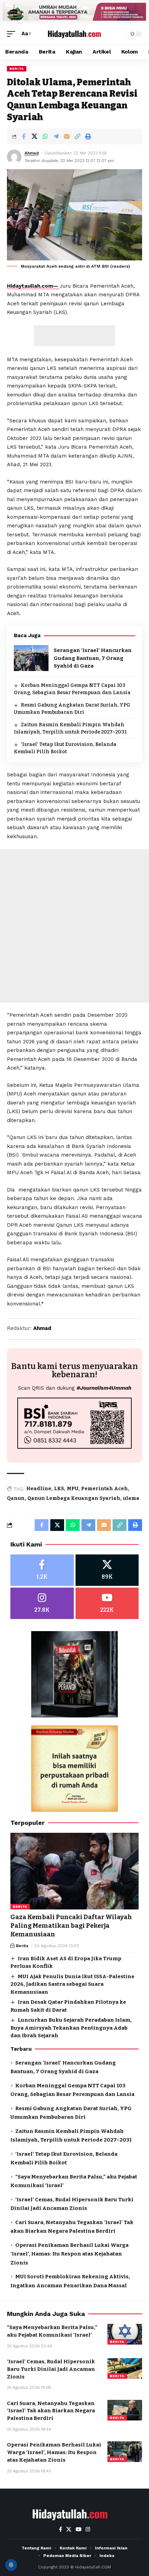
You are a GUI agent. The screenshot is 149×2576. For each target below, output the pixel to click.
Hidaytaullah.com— (33, 286)
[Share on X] (34, 136)
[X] (107, 1570)
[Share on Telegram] (56, 136)
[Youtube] (107, 1603)
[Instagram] (42, 1603)
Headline (39, 1489)
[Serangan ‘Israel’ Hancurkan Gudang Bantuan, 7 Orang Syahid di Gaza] (31, 658)
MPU (73, 1489)
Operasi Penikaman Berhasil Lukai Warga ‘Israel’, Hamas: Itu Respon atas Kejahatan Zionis (69, 2254)
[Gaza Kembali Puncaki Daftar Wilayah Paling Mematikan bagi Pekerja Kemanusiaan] (74, 1871)
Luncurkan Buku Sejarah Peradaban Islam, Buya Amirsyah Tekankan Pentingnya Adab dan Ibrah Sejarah (71, 2028)
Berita (17, 69)
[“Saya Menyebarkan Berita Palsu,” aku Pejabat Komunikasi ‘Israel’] (125, 2334)
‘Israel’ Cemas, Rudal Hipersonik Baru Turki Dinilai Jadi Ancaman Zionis (51, 2369)
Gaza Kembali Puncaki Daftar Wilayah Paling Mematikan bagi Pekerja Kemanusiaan (71, 1926)
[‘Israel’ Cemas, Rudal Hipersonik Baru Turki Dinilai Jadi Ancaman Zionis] (125, 2368)
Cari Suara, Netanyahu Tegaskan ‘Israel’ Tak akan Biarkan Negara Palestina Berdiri (51, 2411)
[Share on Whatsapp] (45, 136)
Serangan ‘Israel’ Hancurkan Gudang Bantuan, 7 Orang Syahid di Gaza (93, 658)
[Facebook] (42, 1570)
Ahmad (32, 153)
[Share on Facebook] (24, 136)
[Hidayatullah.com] (74, 34)
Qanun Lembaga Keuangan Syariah (74, 1498)
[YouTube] (78, 2529)
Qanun (16, 1498)
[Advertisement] (74, 336)
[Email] (67, 136)
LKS (59, 1489)
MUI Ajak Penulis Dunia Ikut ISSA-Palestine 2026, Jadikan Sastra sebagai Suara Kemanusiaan (72, 1984)
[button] (13, 34)
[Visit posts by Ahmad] (14, 157)
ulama (131, 1498)
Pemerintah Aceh (104, 1489)
